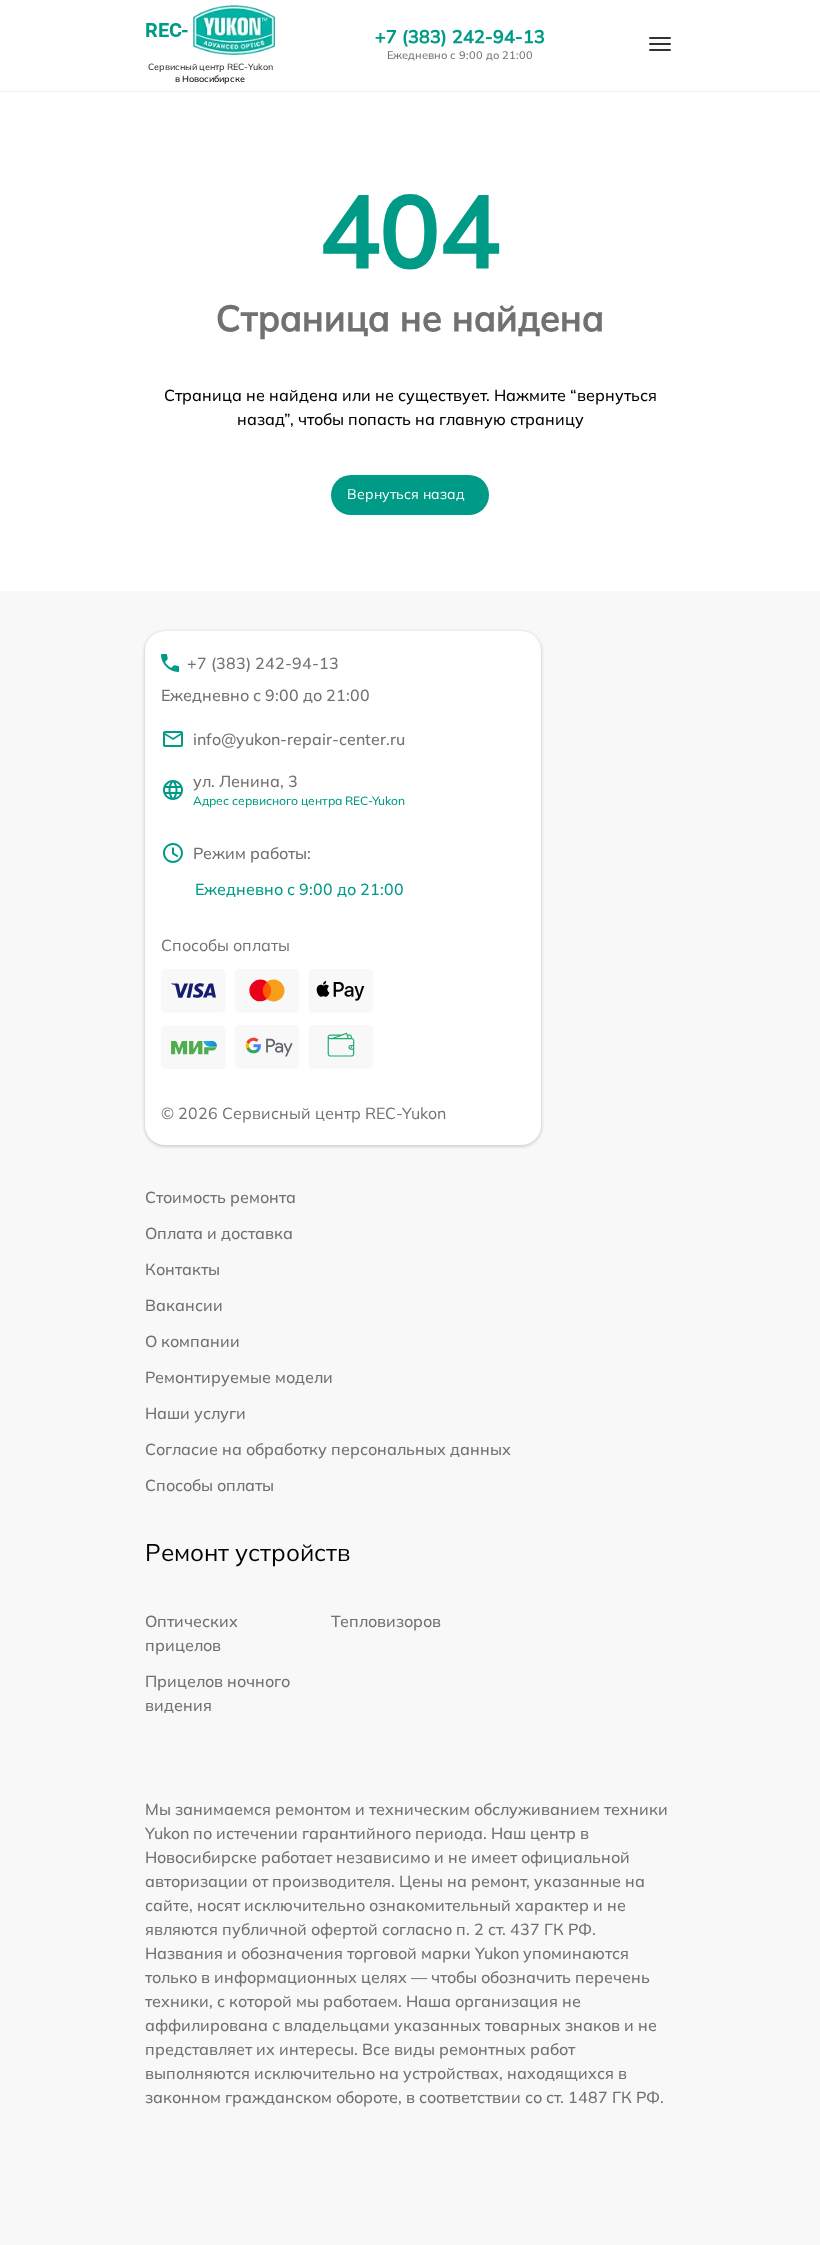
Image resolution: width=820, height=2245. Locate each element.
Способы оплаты (209, 1485)
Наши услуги (195, 1413)
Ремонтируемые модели (239, 1377)
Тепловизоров (386, 1621)
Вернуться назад (406, 494)
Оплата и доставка (219, 1233)
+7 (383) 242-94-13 (460, 37)
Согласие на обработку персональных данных (328, 1449)
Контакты (182, 1269)
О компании (192, 1341)
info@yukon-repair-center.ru (299, 739)
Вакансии (184, 1305)
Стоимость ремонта (220, 1197)
